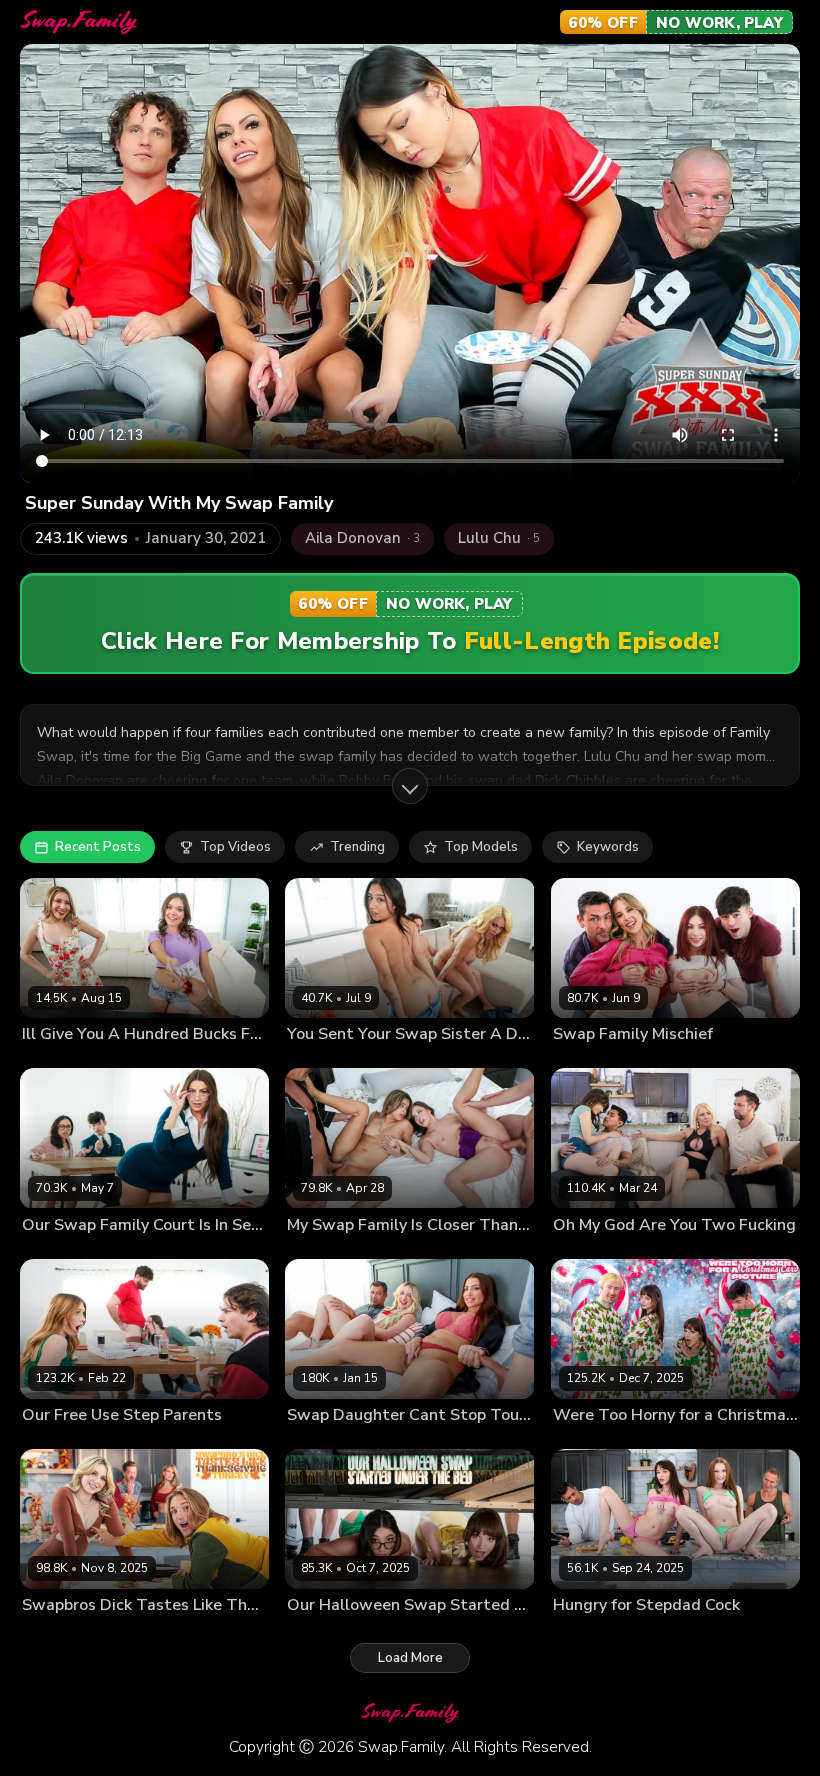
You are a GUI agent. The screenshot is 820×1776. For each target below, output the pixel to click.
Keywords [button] (608, 847)
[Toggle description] (410, 786)
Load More (410, 1658)
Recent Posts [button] (98, 847)
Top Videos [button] (235, 847)
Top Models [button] (481, 847)
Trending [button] (357, 847)
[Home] (78, 22)
